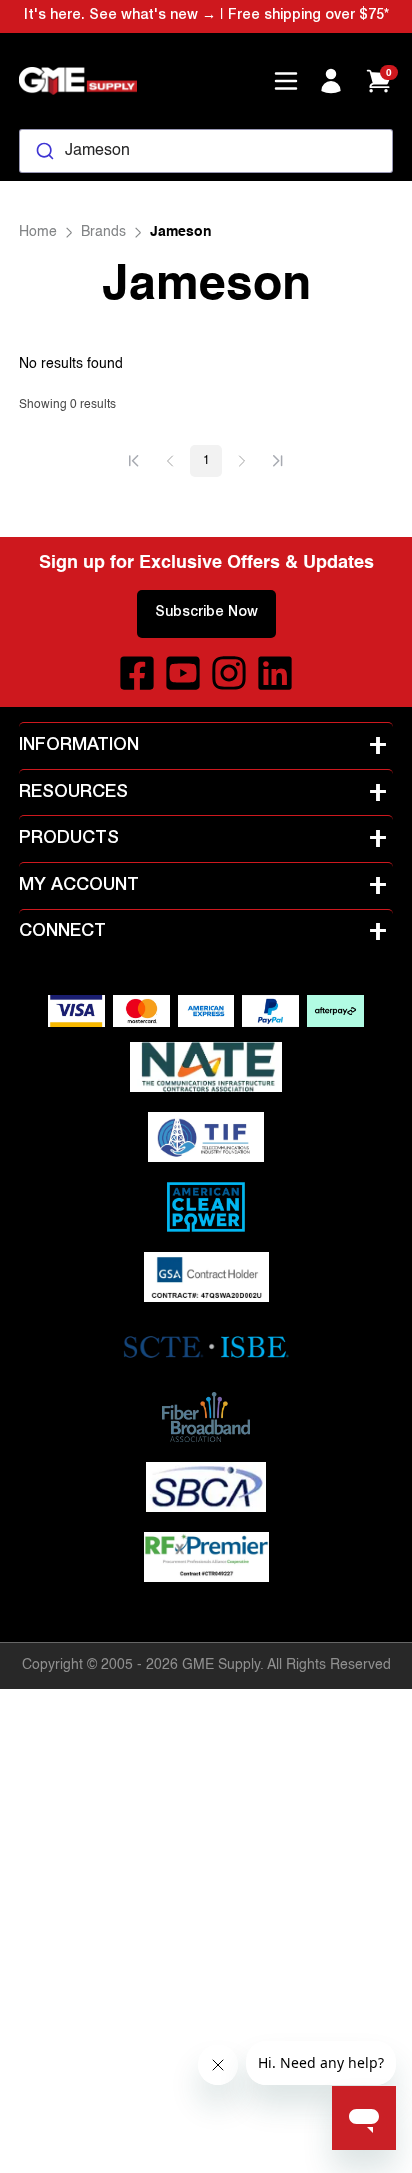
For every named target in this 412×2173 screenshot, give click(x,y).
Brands (103, 232)
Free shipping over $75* (308, 16)
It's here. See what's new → (120, 16)
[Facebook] (137, 673)
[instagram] (229, 673)
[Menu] (286, 81)
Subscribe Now (206, 613)
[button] (134, 461)
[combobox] (205, 151)
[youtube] (183, 673)
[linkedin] (275, 673)
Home (38, 232)
